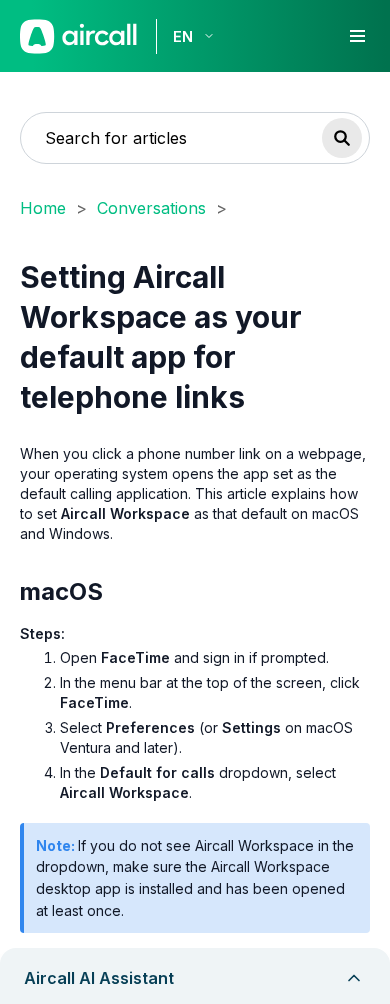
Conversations (151, 208)
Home (43, 208)
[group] (195, 878)
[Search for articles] (342, 138)
